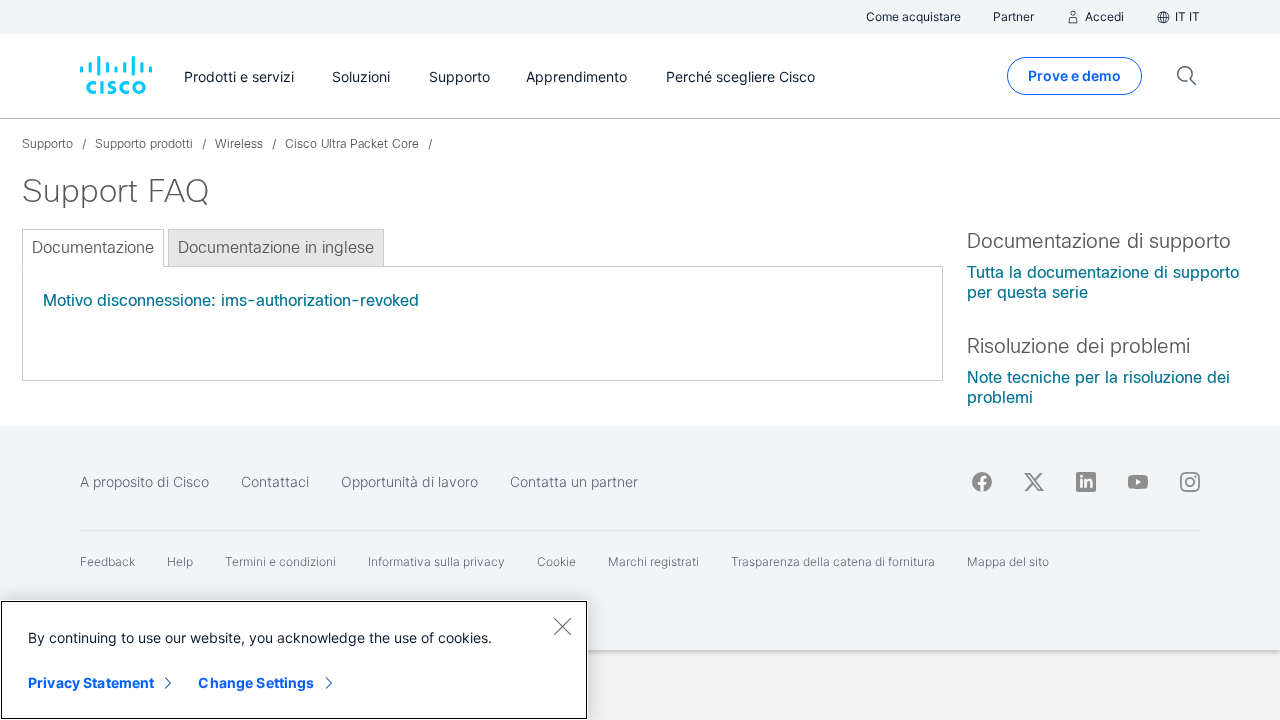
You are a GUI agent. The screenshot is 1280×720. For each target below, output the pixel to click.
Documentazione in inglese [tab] (276, 247)
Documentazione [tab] (93, 247)
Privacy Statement (91, 682)
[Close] (562, 626)
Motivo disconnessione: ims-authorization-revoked (231, 300)
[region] (294, 660)
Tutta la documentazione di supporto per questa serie (1103, 282)
